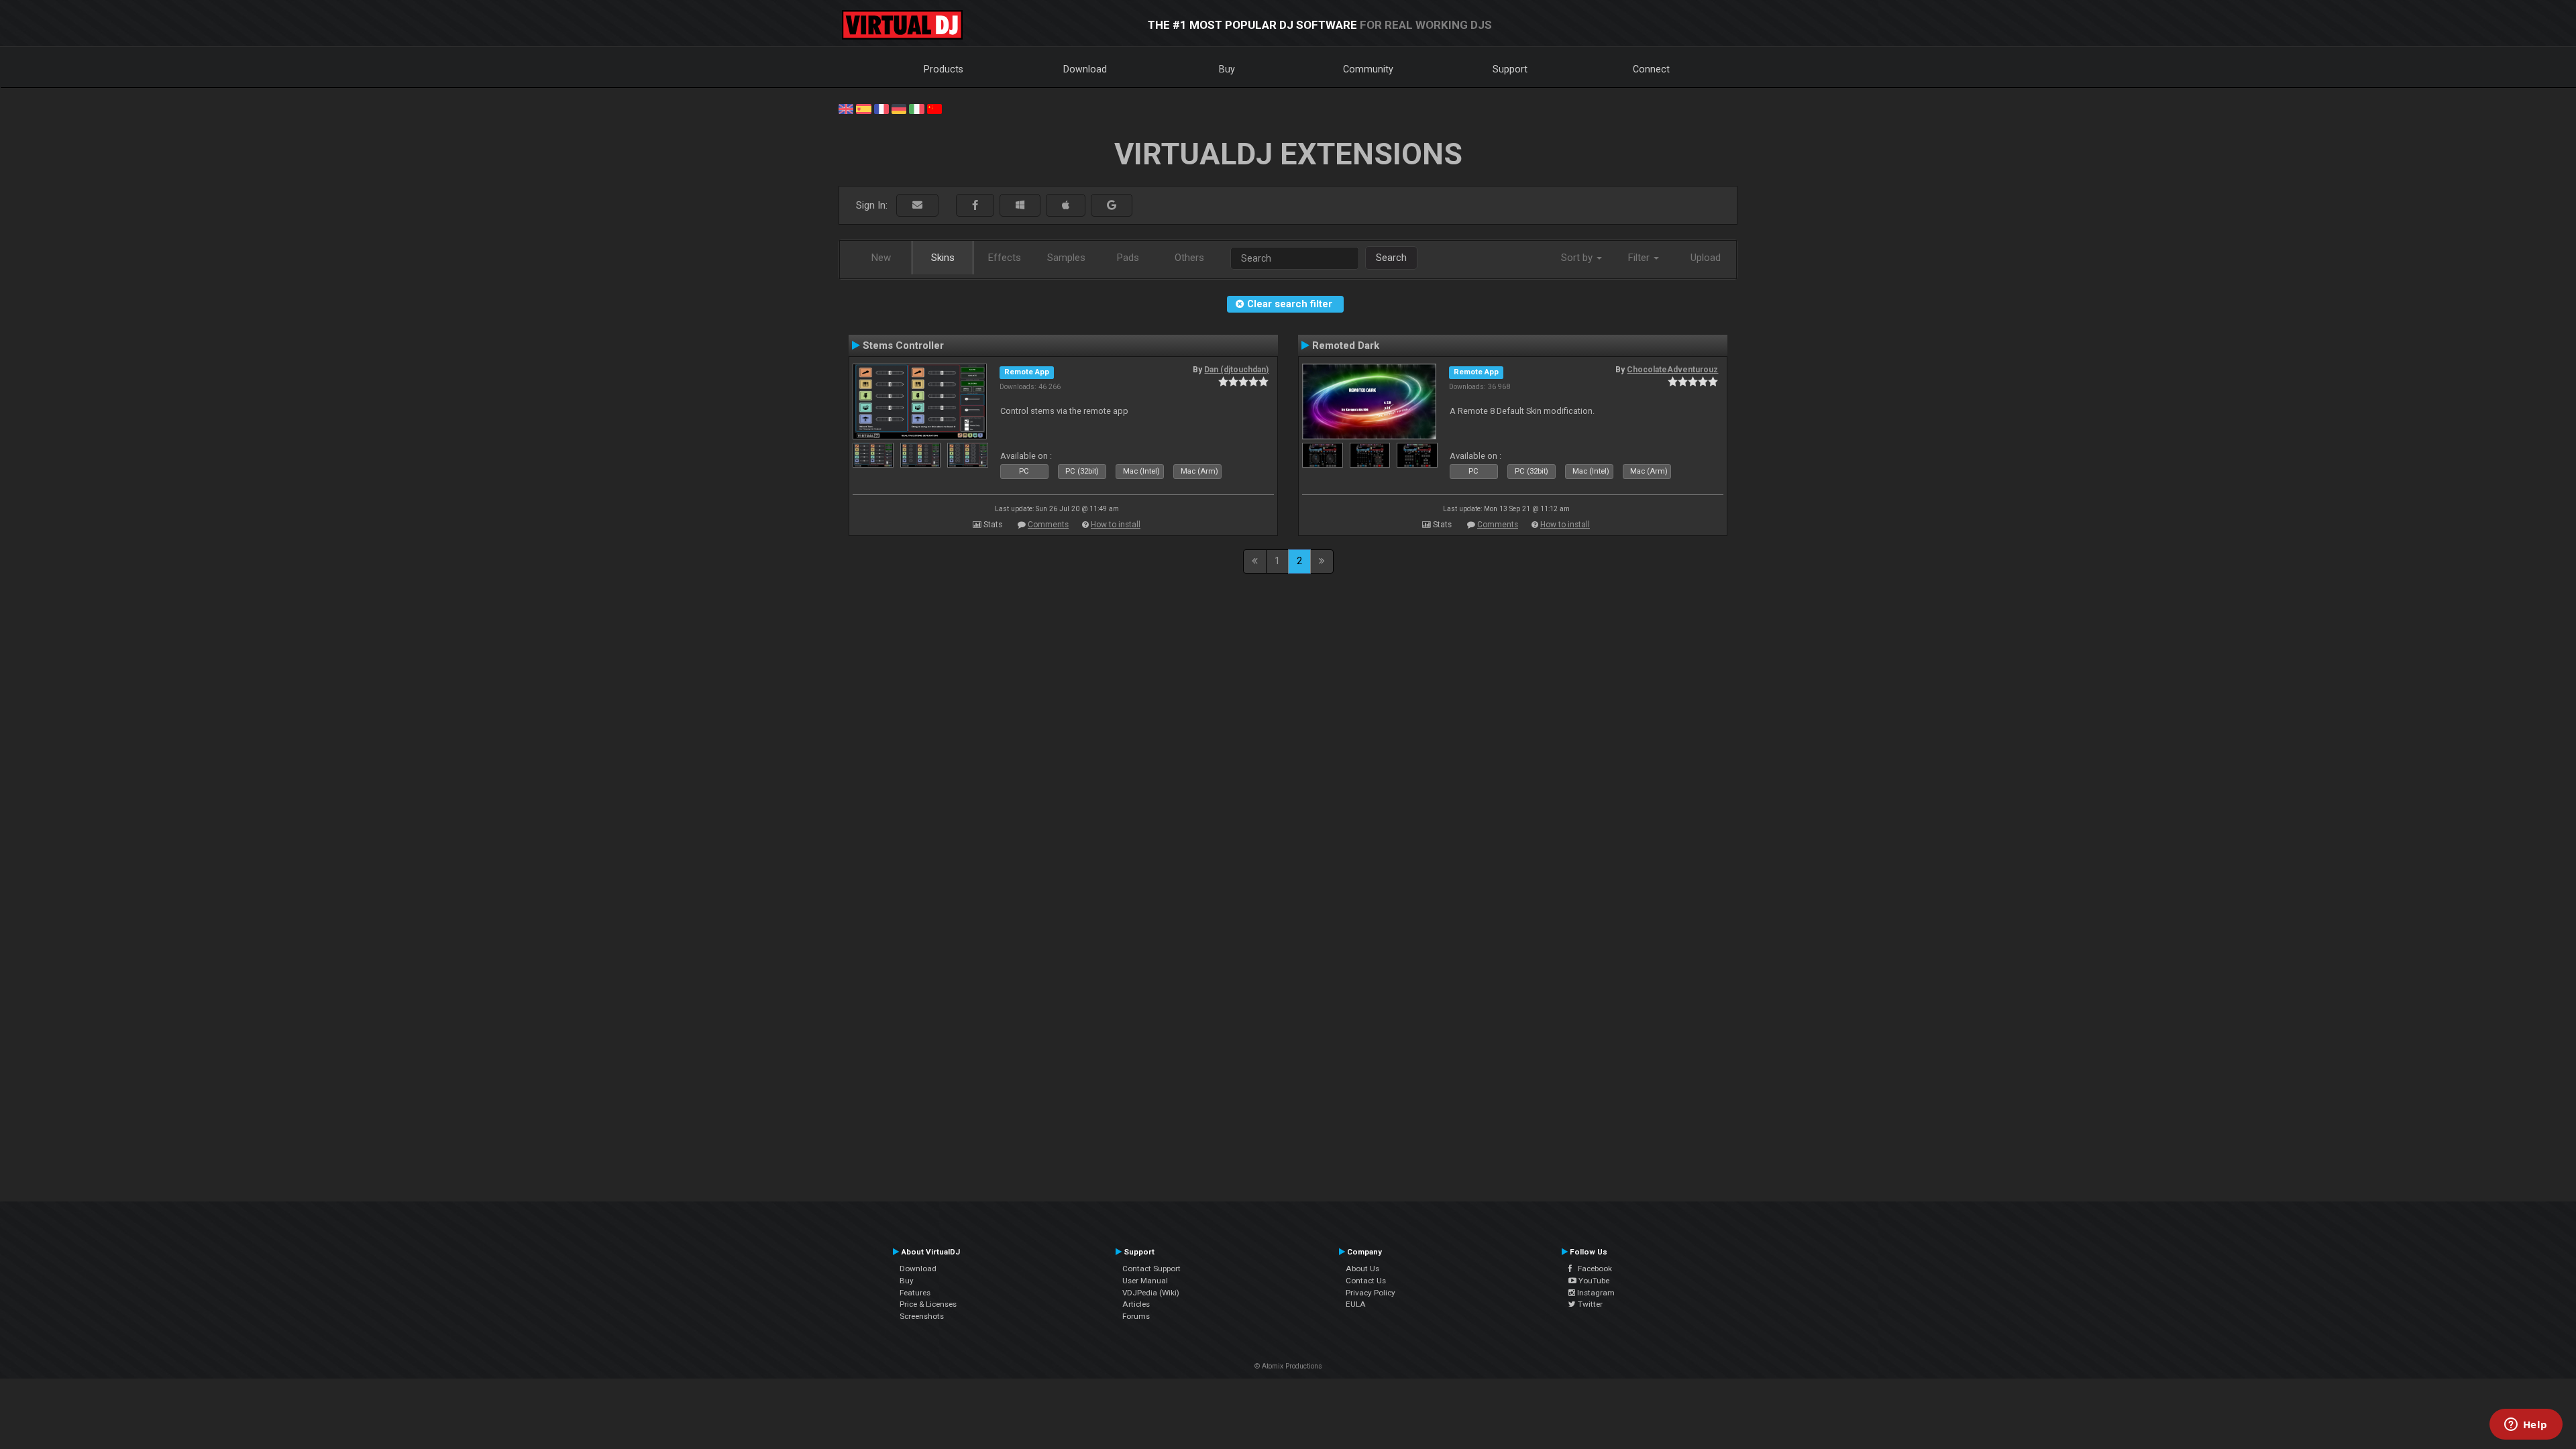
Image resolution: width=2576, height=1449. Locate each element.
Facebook (1592, 1269)
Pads (1128, 258)
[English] (846, 108)
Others (1189, 258)
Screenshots (922, 1316)
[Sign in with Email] (917, 206)
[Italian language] (916, 108)
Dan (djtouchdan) (1236, 370)
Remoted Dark (1346, 345)
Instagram (1595, 1293)
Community (1368, 69)
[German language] (899, 108)
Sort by (1578, 258)
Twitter (1589, 1304)
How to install (1116, 525)
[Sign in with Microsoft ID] (1020, 206)
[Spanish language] (863, 108)
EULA (1356, 1304)
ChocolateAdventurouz (1672, 370)
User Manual (1145, 1281)
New (881, 258)
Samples (1066, 258)
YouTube (1593, 1281)
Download (1085, 69)
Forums (1136, 1316)
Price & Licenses (928, 1304)
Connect (1651, 69)
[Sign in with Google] (1112, 206)
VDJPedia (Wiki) (1151, 1293)
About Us (1362, 1269)
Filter (1640, 258)
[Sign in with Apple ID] (1066, 206)
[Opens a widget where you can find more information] (2526, 1426)
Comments (1048, 525)
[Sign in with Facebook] (975, 206)
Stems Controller (903, 345)
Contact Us (1366, 1281)
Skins (943, 258)
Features (915, 1293)
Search (1391, 258)
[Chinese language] (934, 108)
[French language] (881, 108)
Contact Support (1151, 1269)
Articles (1136, 1304)
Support (1510, 69)
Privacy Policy (1371, 1293)
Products (944, 69)
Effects (1005, 258)
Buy (1227, 69)
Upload (1706, 258)
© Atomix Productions (1288, 1366)
